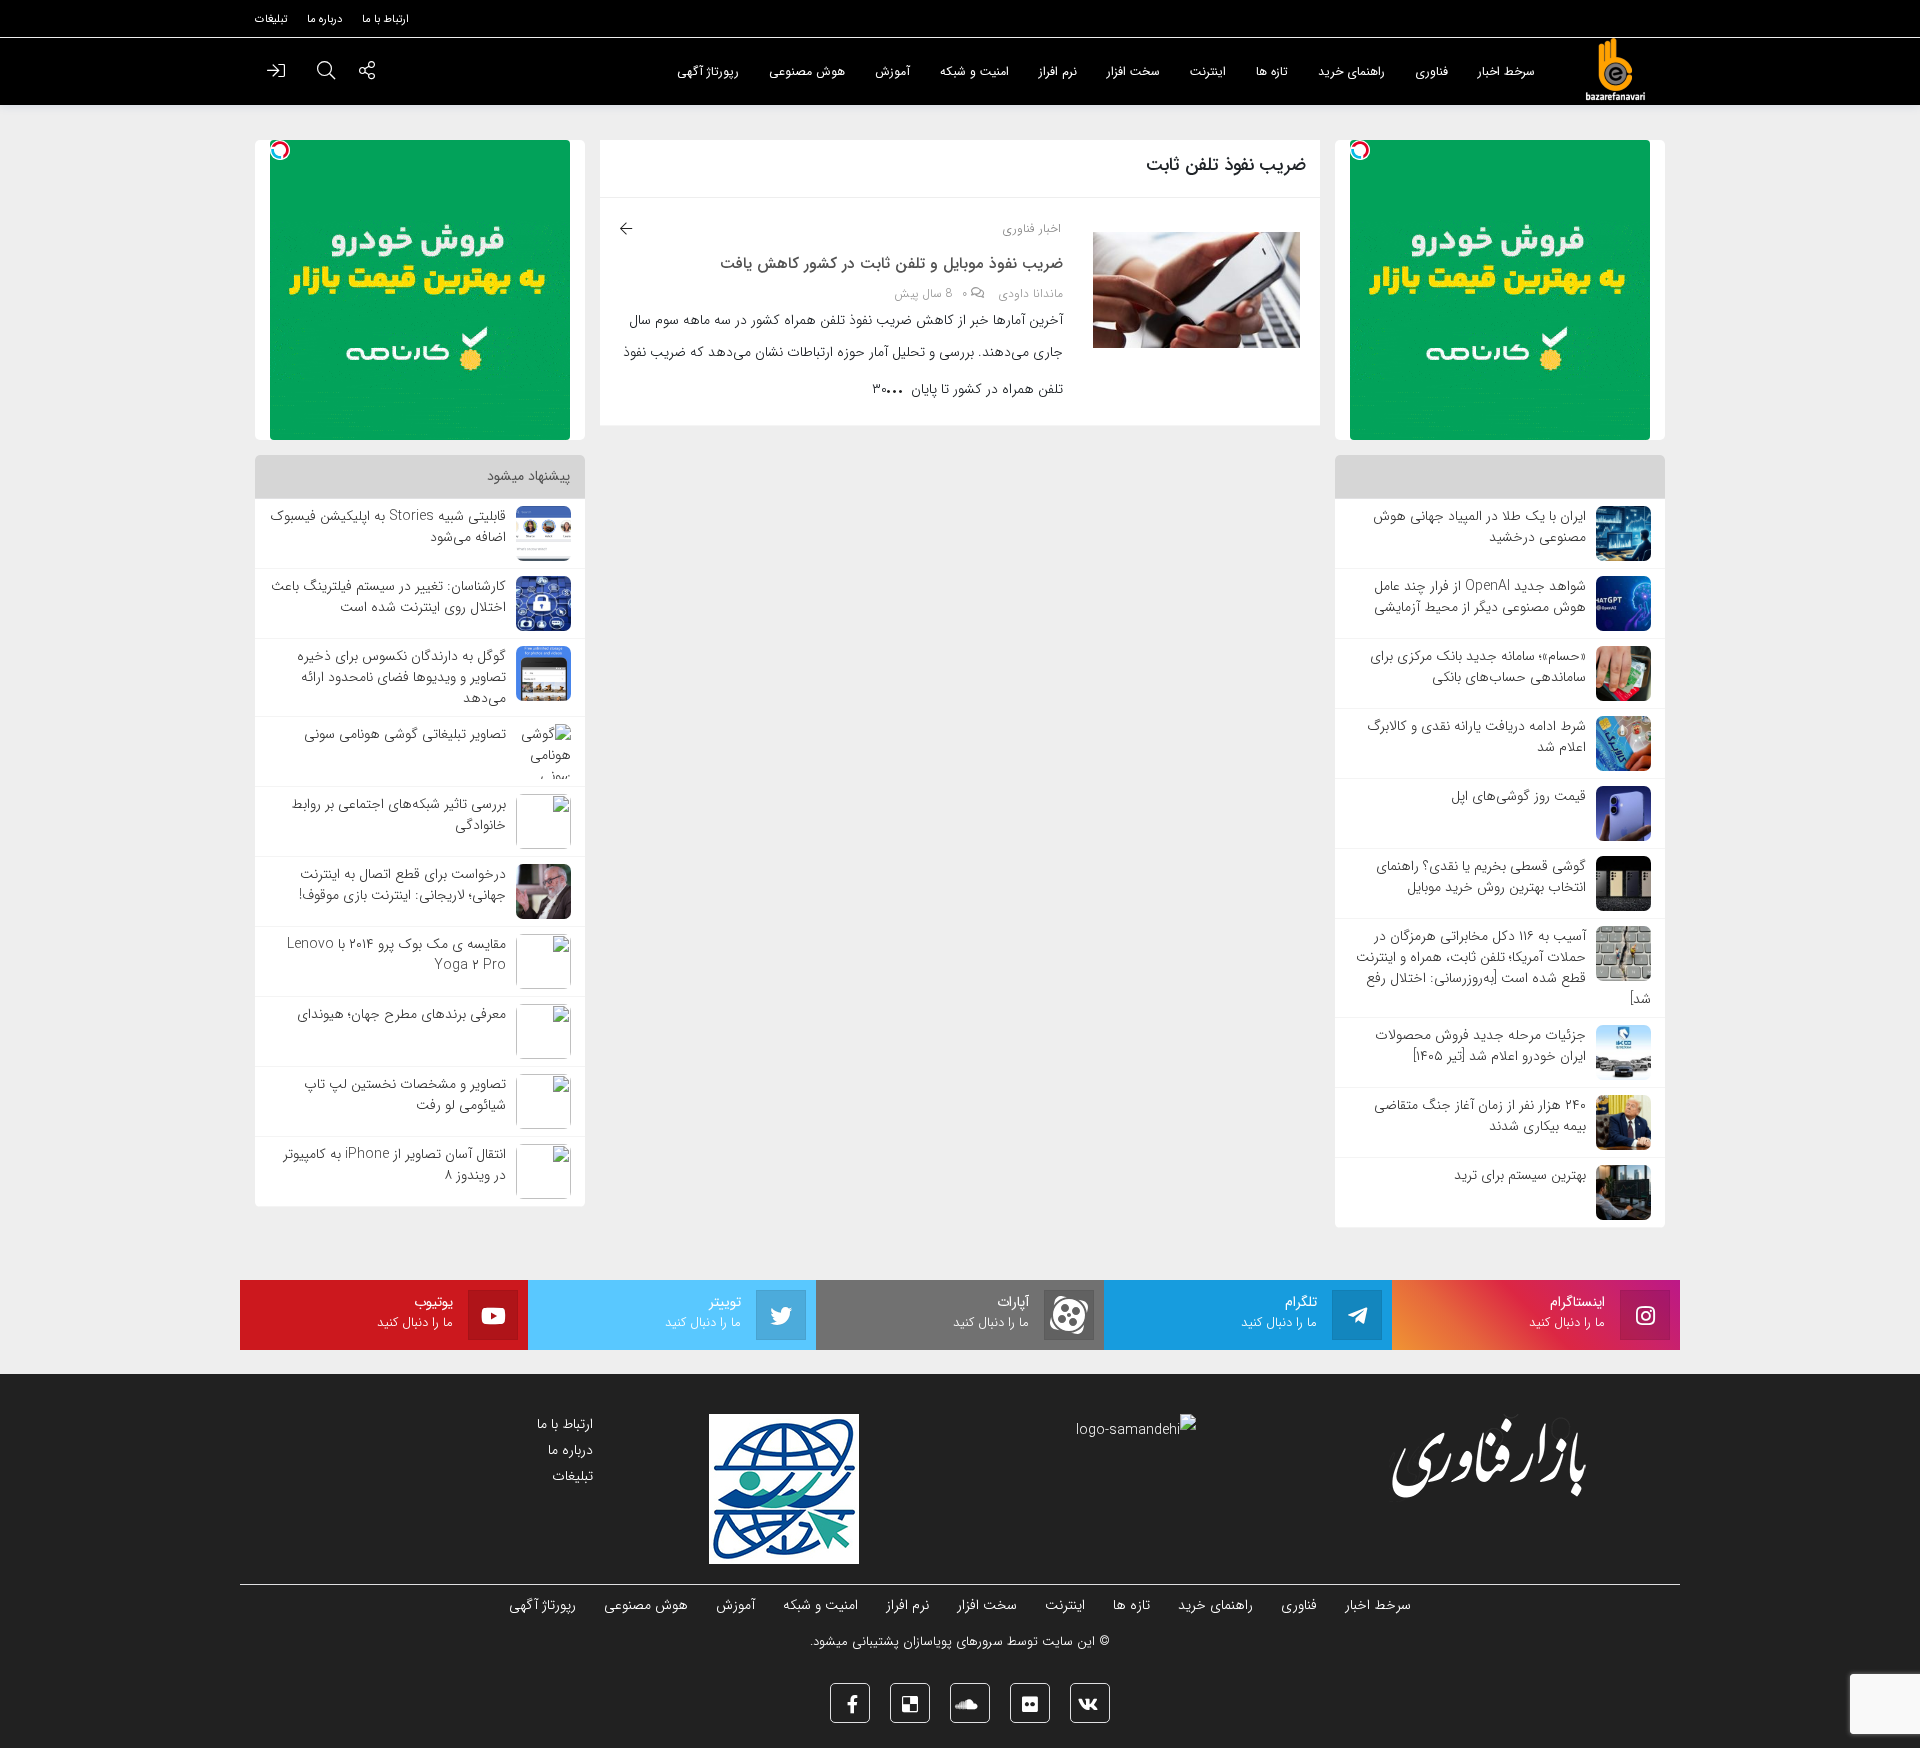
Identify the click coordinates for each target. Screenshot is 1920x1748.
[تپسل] (1360, 150)
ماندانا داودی (1031, 294)
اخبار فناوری (1032, 228)
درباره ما (570, 1450)
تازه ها (1131, 1605)
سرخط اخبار (1378, 1605)
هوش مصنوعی (646, 1605)
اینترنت (1065, 1605)
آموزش (735, 1605)
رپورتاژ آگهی (542, 1605)
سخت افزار (987, 1605)
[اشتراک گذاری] (367, 73)
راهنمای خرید (1215, 1605)
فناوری (1299, 1605)
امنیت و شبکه (820, 1605)
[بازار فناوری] (1615, 70)
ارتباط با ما (565, 1424)
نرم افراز (907, 1605)
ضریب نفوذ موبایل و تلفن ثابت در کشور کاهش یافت (891, 264)
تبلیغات (572, 1476)
